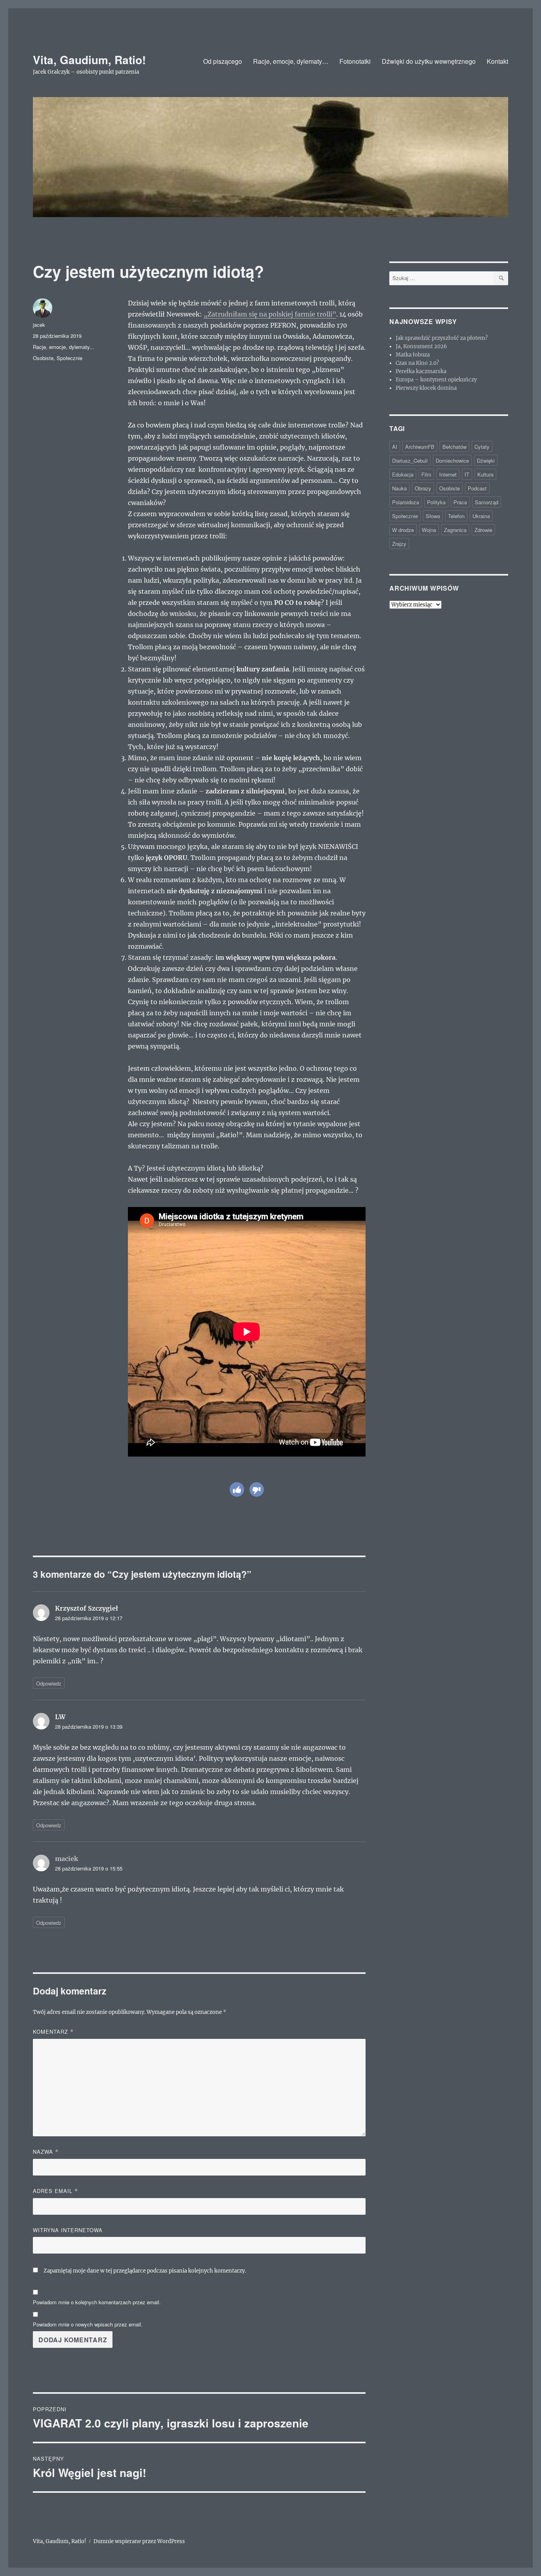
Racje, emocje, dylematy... (64, 347)
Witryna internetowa (68, 2230)
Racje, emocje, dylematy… (291, 61)
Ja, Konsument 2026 (421, 346)
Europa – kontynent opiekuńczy (436, 380)
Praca (460, 502)
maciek (67, 1859)
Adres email (55, 2191)
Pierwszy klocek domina (426, 388)
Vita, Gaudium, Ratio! (89, 60)
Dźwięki (486, 460)
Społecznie (70, 358)
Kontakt (497, 61)
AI (395, 447)
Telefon (456, 516)
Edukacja (403, 474)
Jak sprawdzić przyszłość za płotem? (442, 338)
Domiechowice (452, 460)
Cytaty (482, 447)
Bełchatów (454, 447)
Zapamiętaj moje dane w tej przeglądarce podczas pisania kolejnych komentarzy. (145, 2271)
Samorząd (487, 502)
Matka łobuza (413, 355)
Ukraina (481, 516)
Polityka (436, 502)
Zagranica (455, 530)
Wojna (429, 530)
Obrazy (423, 488)
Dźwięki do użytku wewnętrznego (429, 61)
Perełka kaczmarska (421, 371)
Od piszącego (223, 61)
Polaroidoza (406, 502)
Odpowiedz (49, 1683)
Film (426, 474)
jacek (39, 325)
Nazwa (46, 2152)
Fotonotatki (355, 61)
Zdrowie (483, 530)
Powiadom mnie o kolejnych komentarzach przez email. (97, 2302)
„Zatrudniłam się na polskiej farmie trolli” (270, 314)
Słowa (433, 516)
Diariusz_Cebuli (410, 460)
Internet (448, 474)
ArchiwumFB (420, 447)
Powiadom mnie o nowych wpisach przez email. (88, 2324)
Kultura (485, 474)
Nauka (399, 488)
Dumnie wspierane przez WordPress (139, 2541)
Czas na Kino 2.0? (417, 363)
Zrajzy (399, 544)
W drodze (403, 530)
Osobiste (43, 358)
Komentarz (53, 2032)
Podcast (477, 488)
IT (467, 474)
